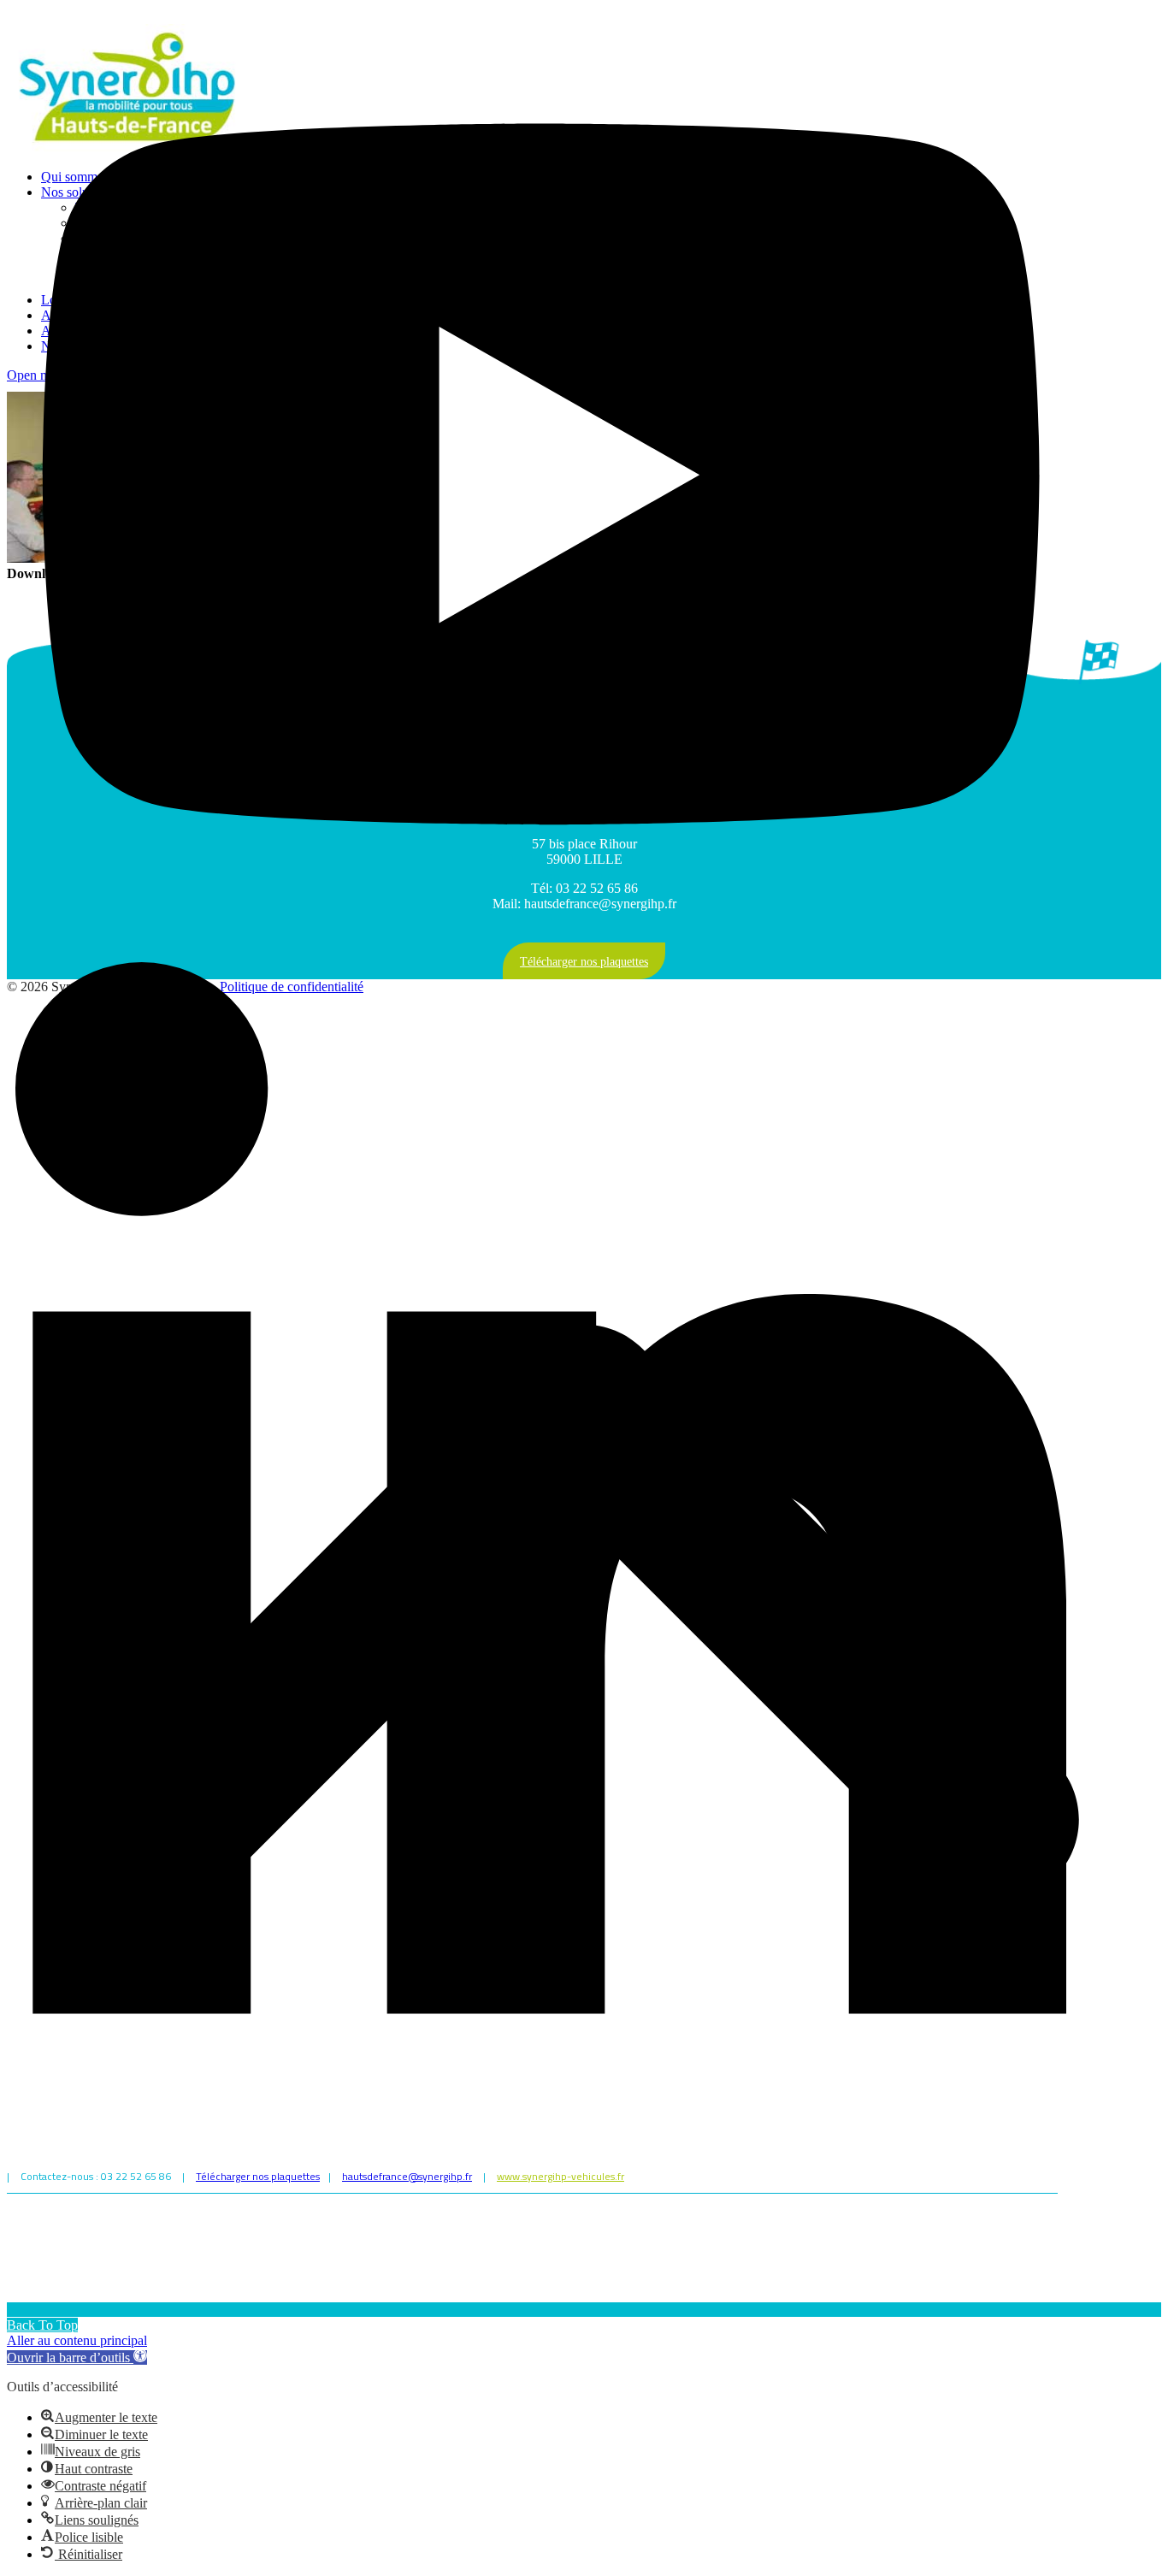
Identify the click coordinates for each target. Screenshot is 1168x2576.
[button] (77, 2357)
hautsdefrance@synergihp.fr (407, 2176)
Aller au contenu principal (77, 2340)
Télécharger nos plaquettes (258, 2176)
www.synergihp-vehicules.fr (560, 2176)
